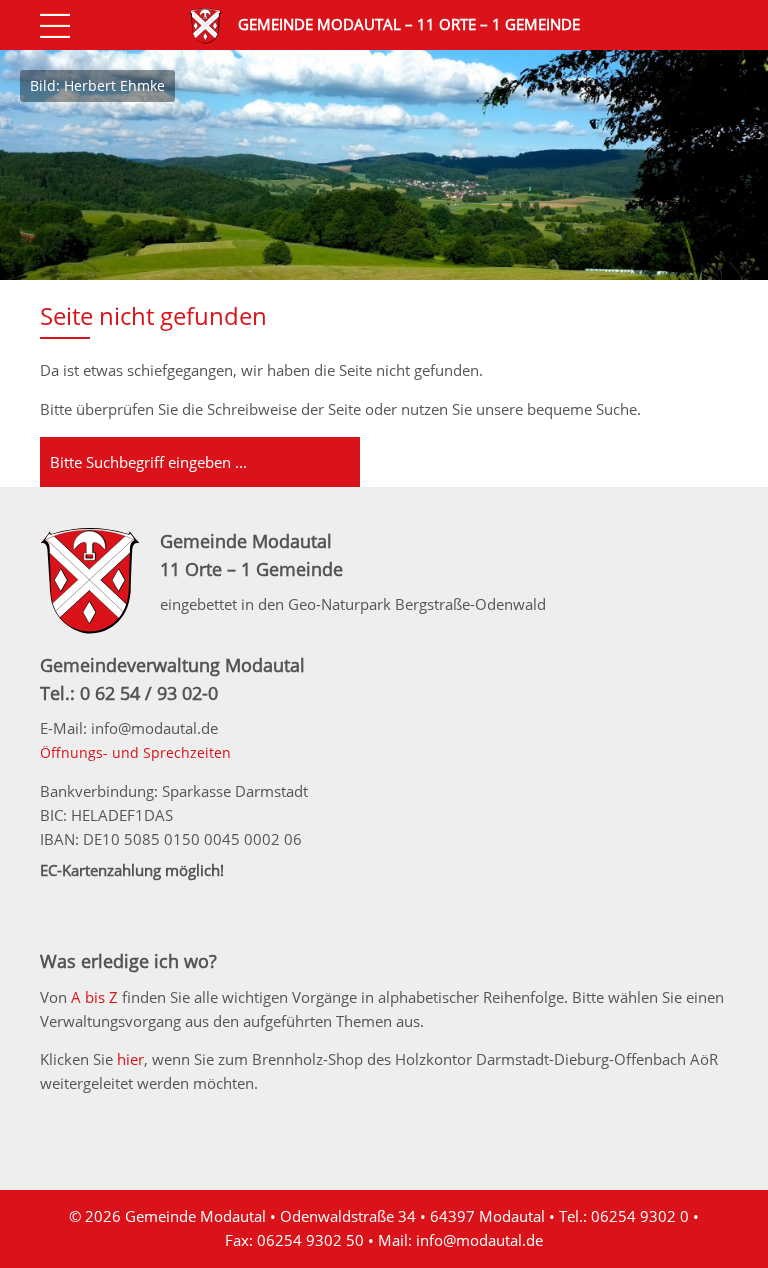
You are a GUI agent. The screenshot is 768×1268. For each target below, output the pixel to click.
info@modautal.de (479, 1240)
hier (130, 1059)
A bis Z (94, 997)
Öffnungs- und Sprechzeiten (135, 752)
